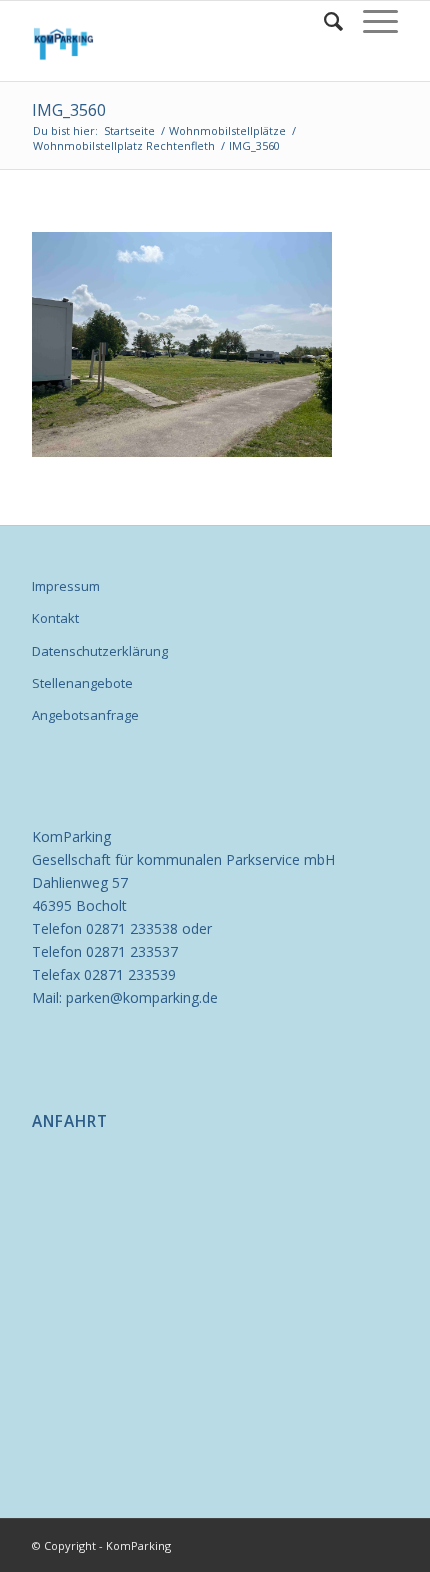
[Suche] (323, 21)
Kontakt (55, 618)
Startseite (129, 130)
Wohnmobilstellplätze (227, 130)
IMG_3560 (69, 110)
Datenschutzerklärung (100, 651)
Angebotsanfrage (85, 715)
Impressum (66, 586)
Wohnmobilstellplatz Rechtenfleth (124, 145)
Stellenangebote (82, 683)
